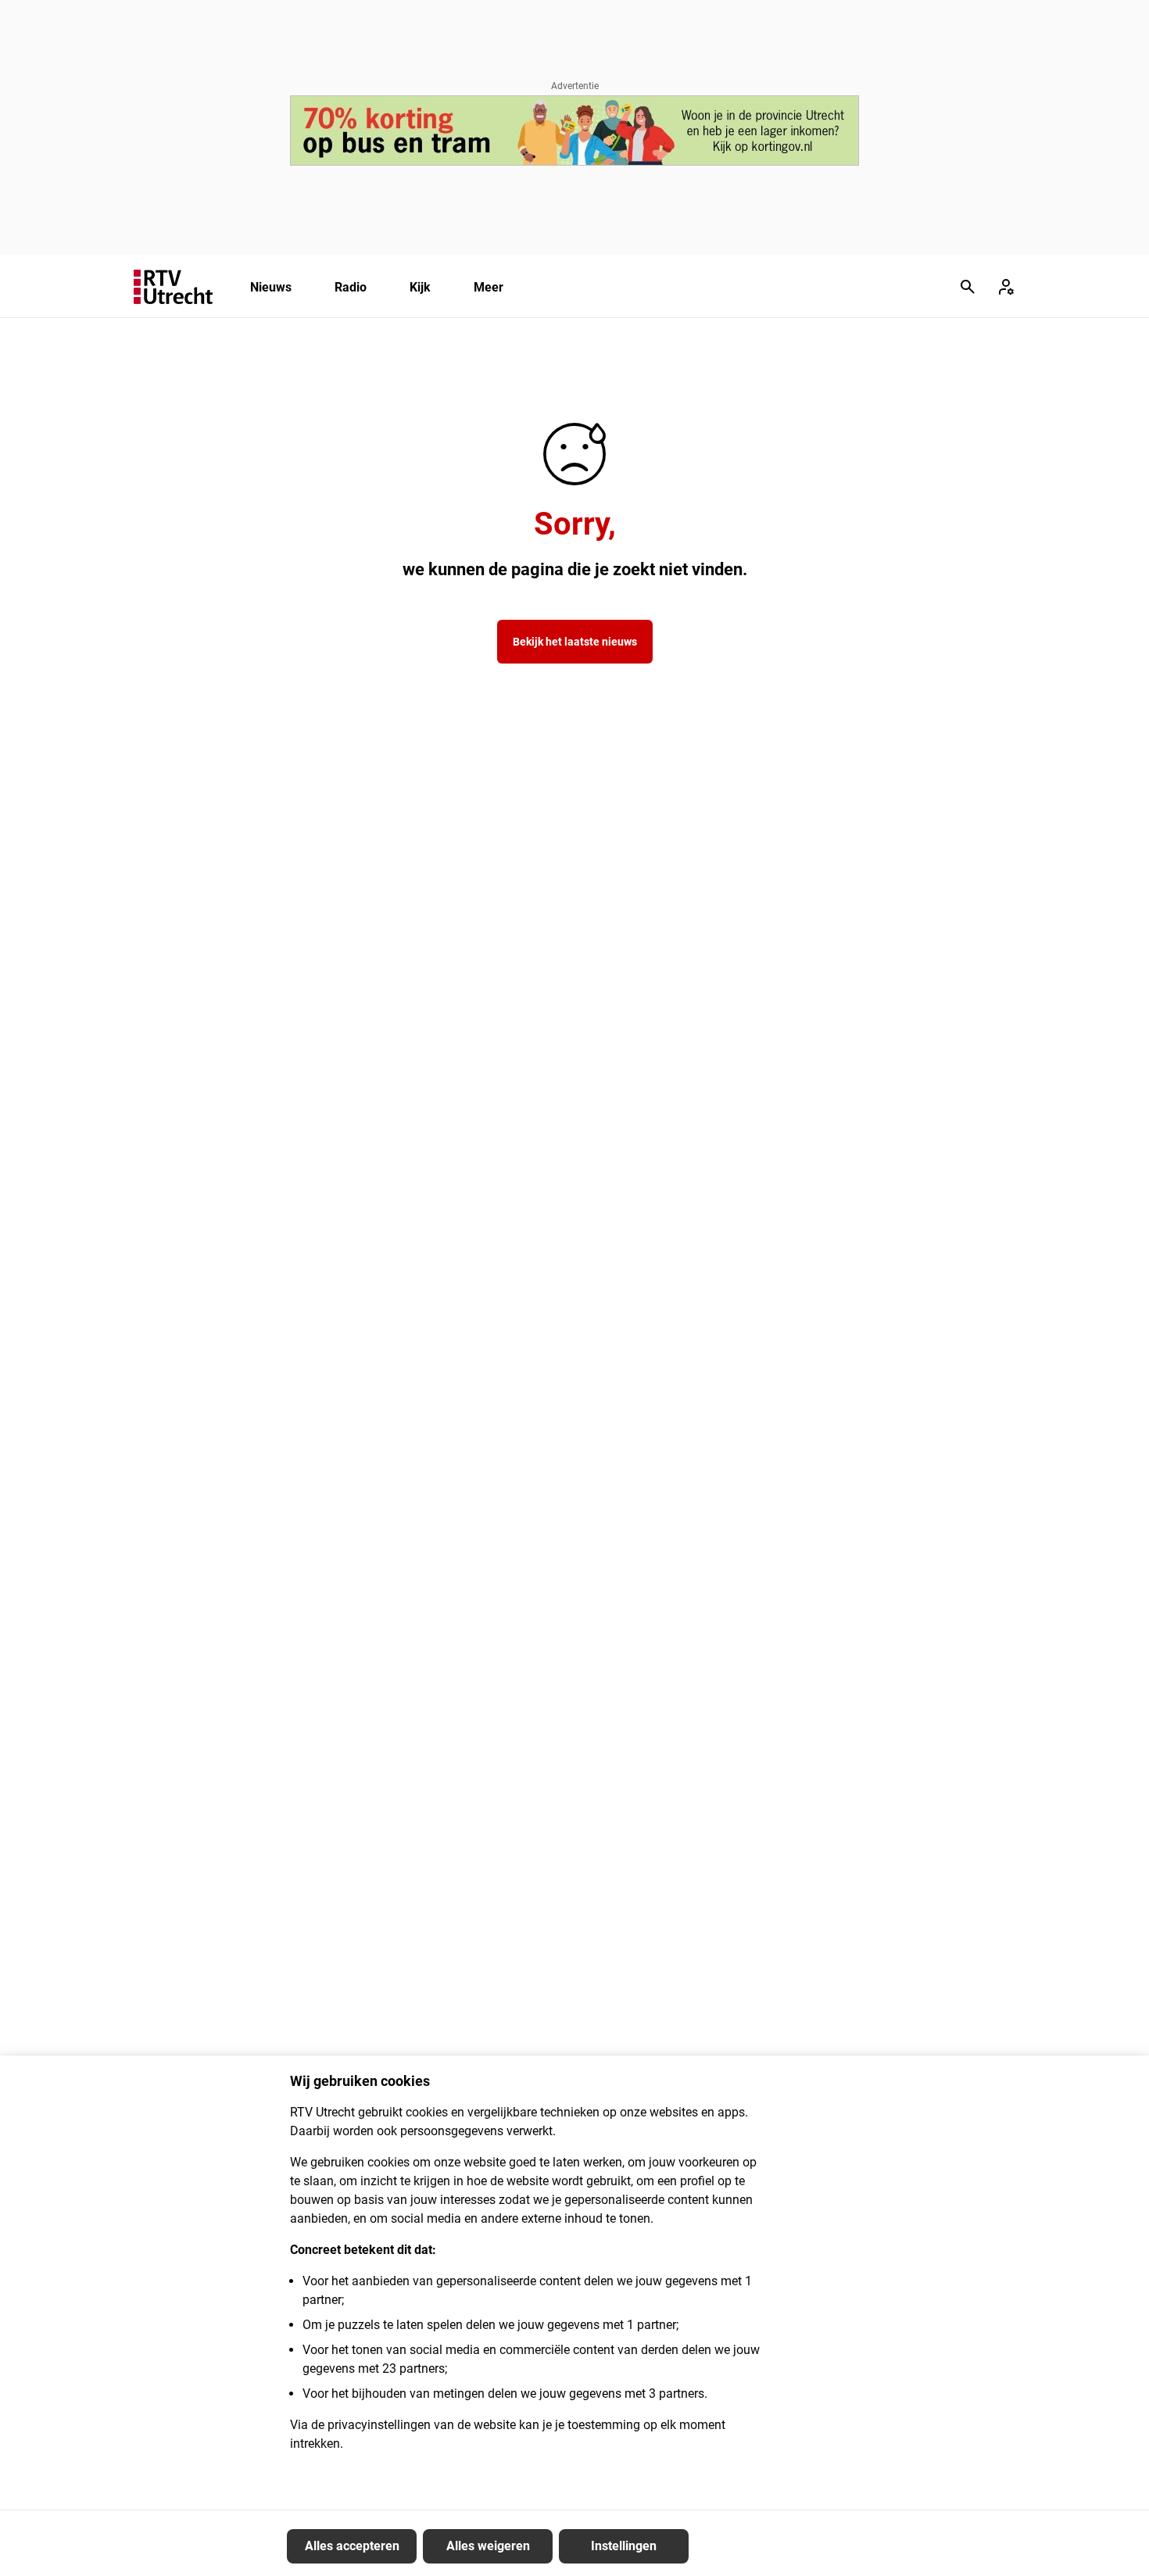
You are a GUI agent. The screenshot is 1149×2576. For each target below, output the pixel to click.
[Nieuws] (173, 287)
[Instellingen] (1006, 287)
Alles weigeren (488, 2546)
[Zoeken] (968, 287)
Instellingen (624, 2546)
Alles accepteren (352, 2546)
